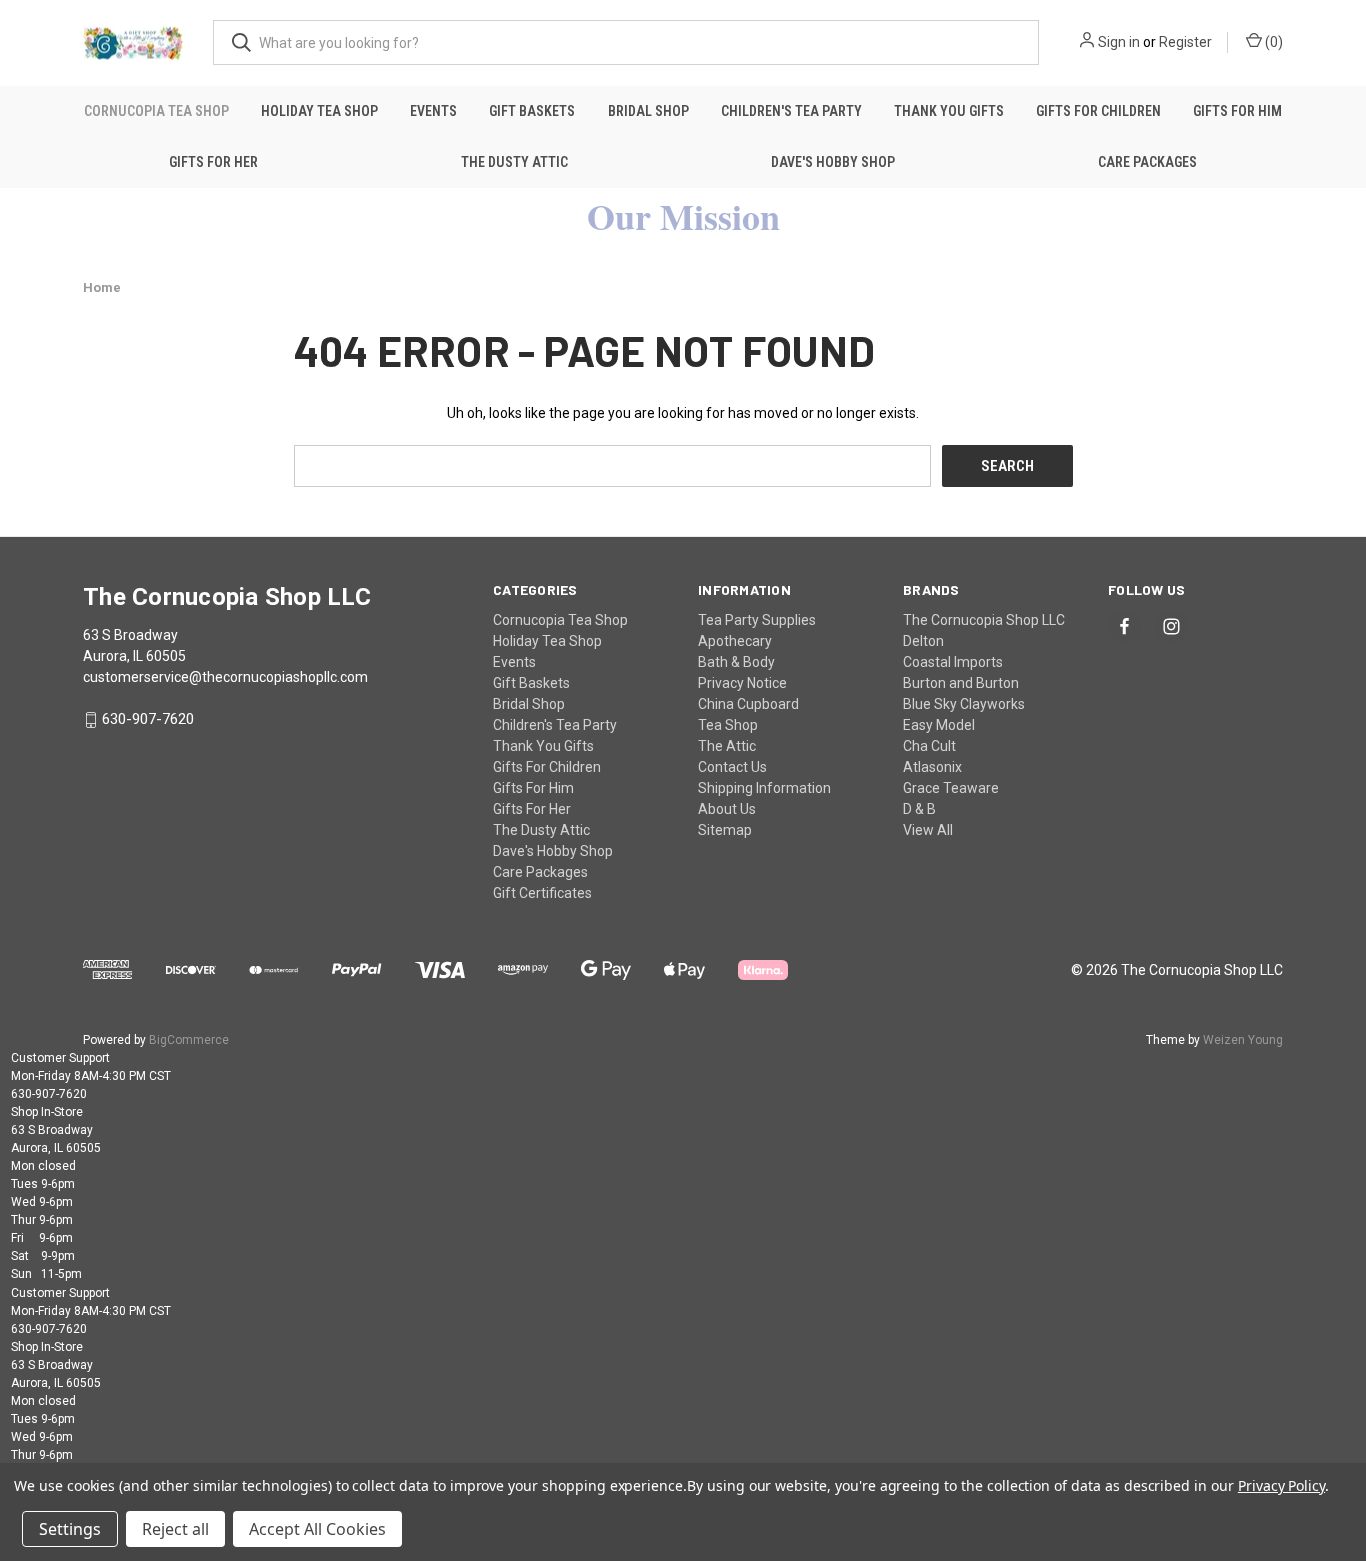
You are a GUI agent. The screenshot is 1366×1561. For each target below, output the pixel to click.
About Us (727, 809)
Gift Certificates (542, 893)
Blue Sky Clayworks (964, 704)
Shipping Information (764, 788)
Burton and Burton (961, 683)
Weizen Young (1243, 1040)
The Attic (727, 746)
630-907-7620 (148, 720)
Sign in (1119, 42)
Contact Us (732, 767)
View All (928, 830)
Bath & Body (736, 662)
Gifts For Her (213, 162)
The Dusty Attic (514, 162)
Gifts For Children (1098, 111)
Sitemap (725, 830)
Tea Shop (728, 725)
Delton (923, 641)
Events (433, 111)
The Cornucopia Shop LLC (984, 620)
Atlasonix (932, 767)
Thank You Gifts (949, 111)
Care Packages (1147, 162)
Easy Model (939, 725)
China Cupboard (748, 704)
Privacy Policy (1281, 1485)
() (1272, 42)
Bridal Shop (648, 111)
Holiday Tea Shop (319, 111)
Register (1185, 42)
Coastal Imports (953, 662)
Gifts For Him (1237, 111)
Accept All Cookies (317, 1529)
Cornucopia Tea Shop (156, 111)
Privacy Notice (742, 683)
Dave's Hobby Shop (833, 162)
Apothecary (735, 641)
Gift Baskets (532, 111)
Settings (70, 1529)
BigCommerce (189, 1040)
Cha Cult (929, 746)
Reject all (175, 1529)
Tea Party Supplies (757, 620)
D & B (919, 809)
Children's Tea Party (791, 111)
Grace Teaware (951, 788)
